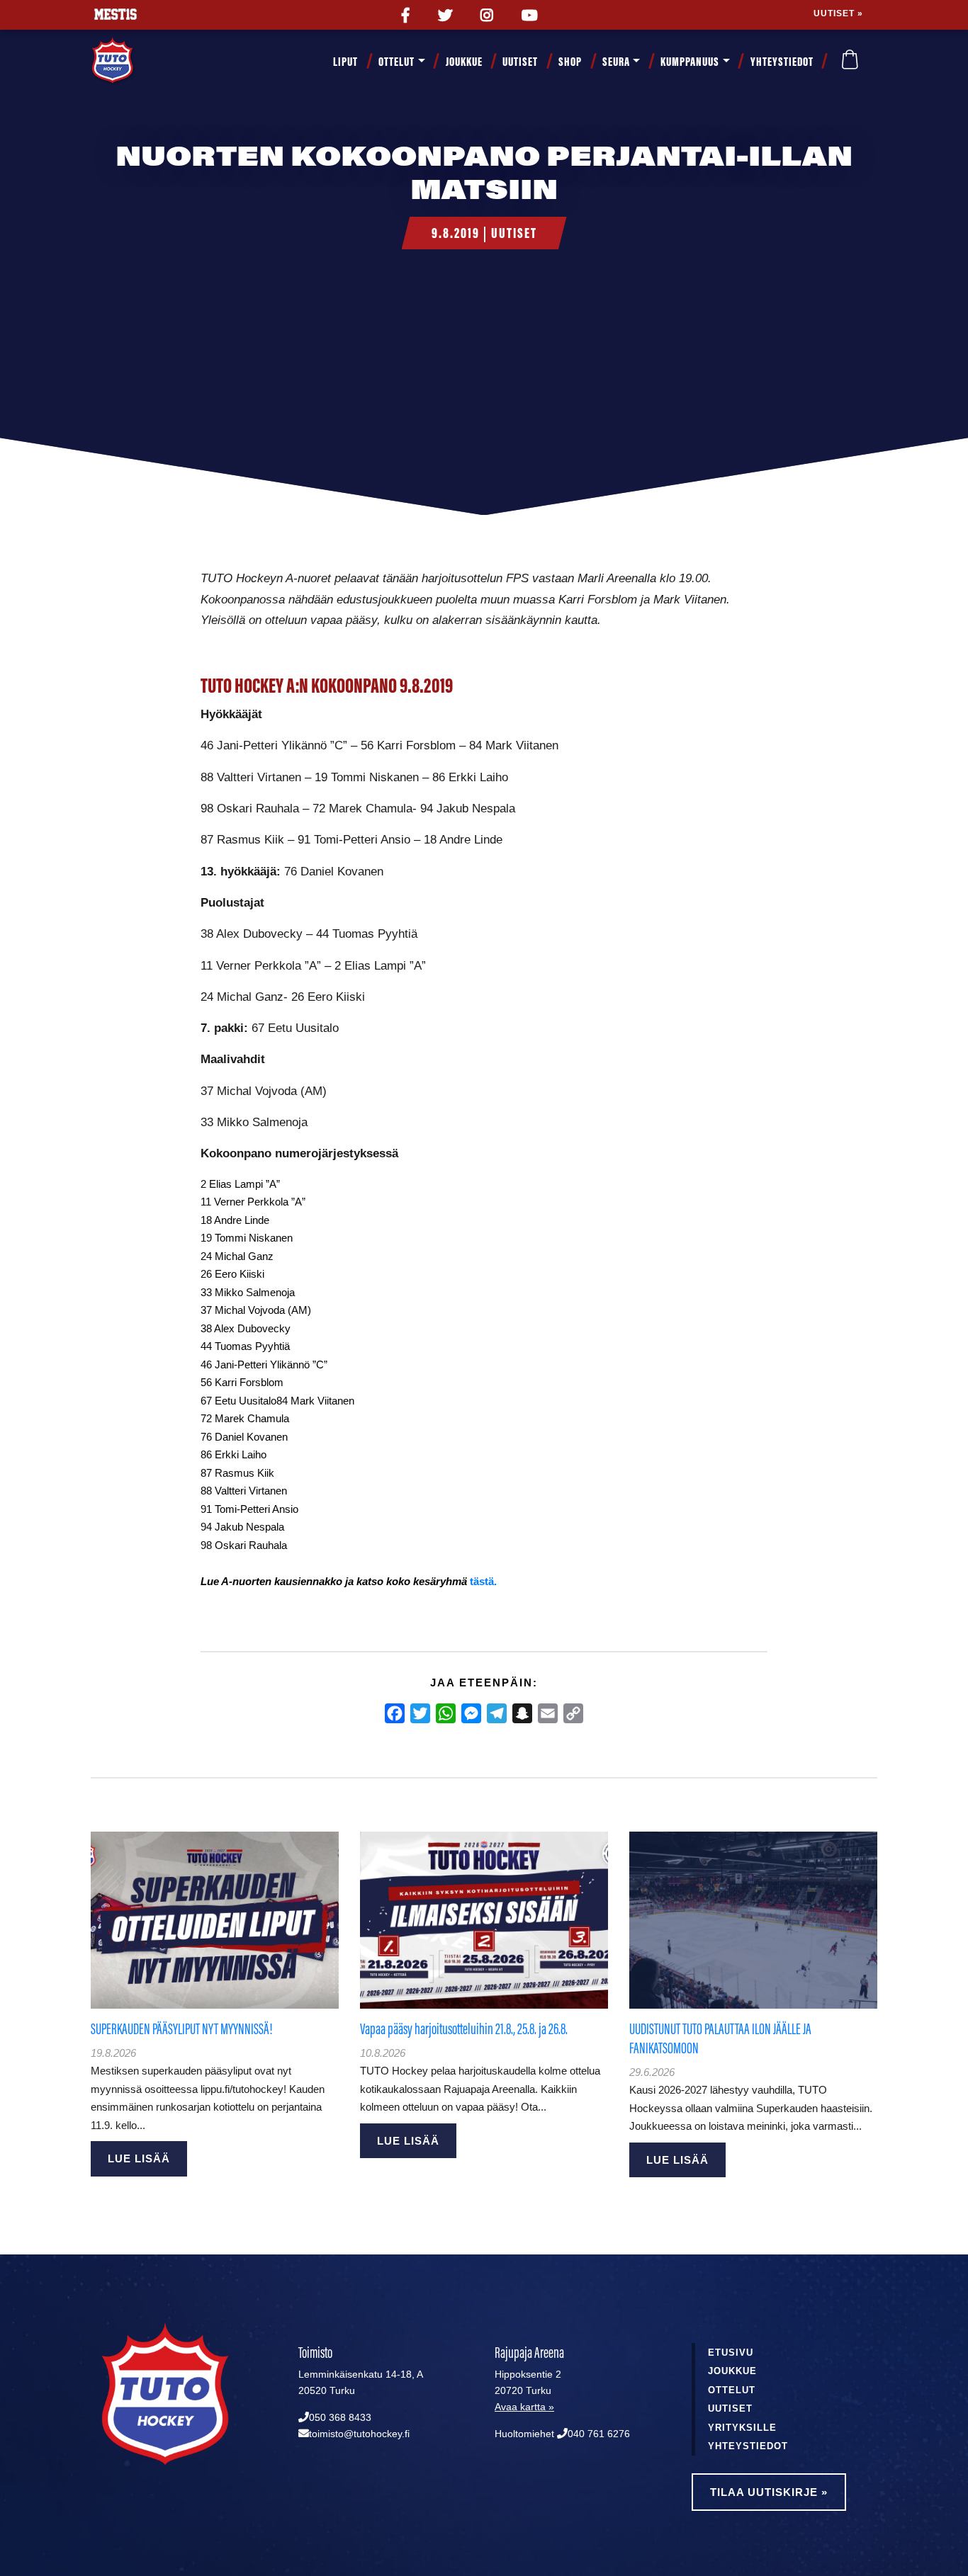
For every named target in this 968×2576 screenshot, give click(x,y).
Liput (345, 62)
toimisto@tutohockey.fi (359, 2434)
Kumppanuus (690, 62)
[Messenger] (471, 1713)
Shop (570, 62)
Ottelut (396, 62)
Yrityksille (742, 2428)
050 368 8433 (340, 2418)
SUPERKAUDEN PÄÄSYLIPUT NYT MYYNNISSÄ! (181, 2029)
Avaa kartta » (524, 2407)
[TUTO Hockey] (130, 62)
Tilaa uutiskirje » (769, 2492)
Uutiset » (838, 13)
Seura (616, 62)
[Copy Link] (573, 1713)
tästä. (483, 1581)
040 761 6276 (599, 2434)
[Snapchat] (522, 1713)
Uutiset (520, 62)
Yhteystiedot (782, 62)
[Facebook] (395, 1713)
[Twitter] (420, 1713)
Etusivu (731, 2353)
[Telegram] (497, 1713)
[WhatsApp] (446, 1713)
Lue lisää (139, 2158)
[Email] (548, 1713)
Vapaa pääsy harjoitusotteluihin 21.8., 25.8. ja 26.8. (464, 2029)
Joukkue (464, 62)
